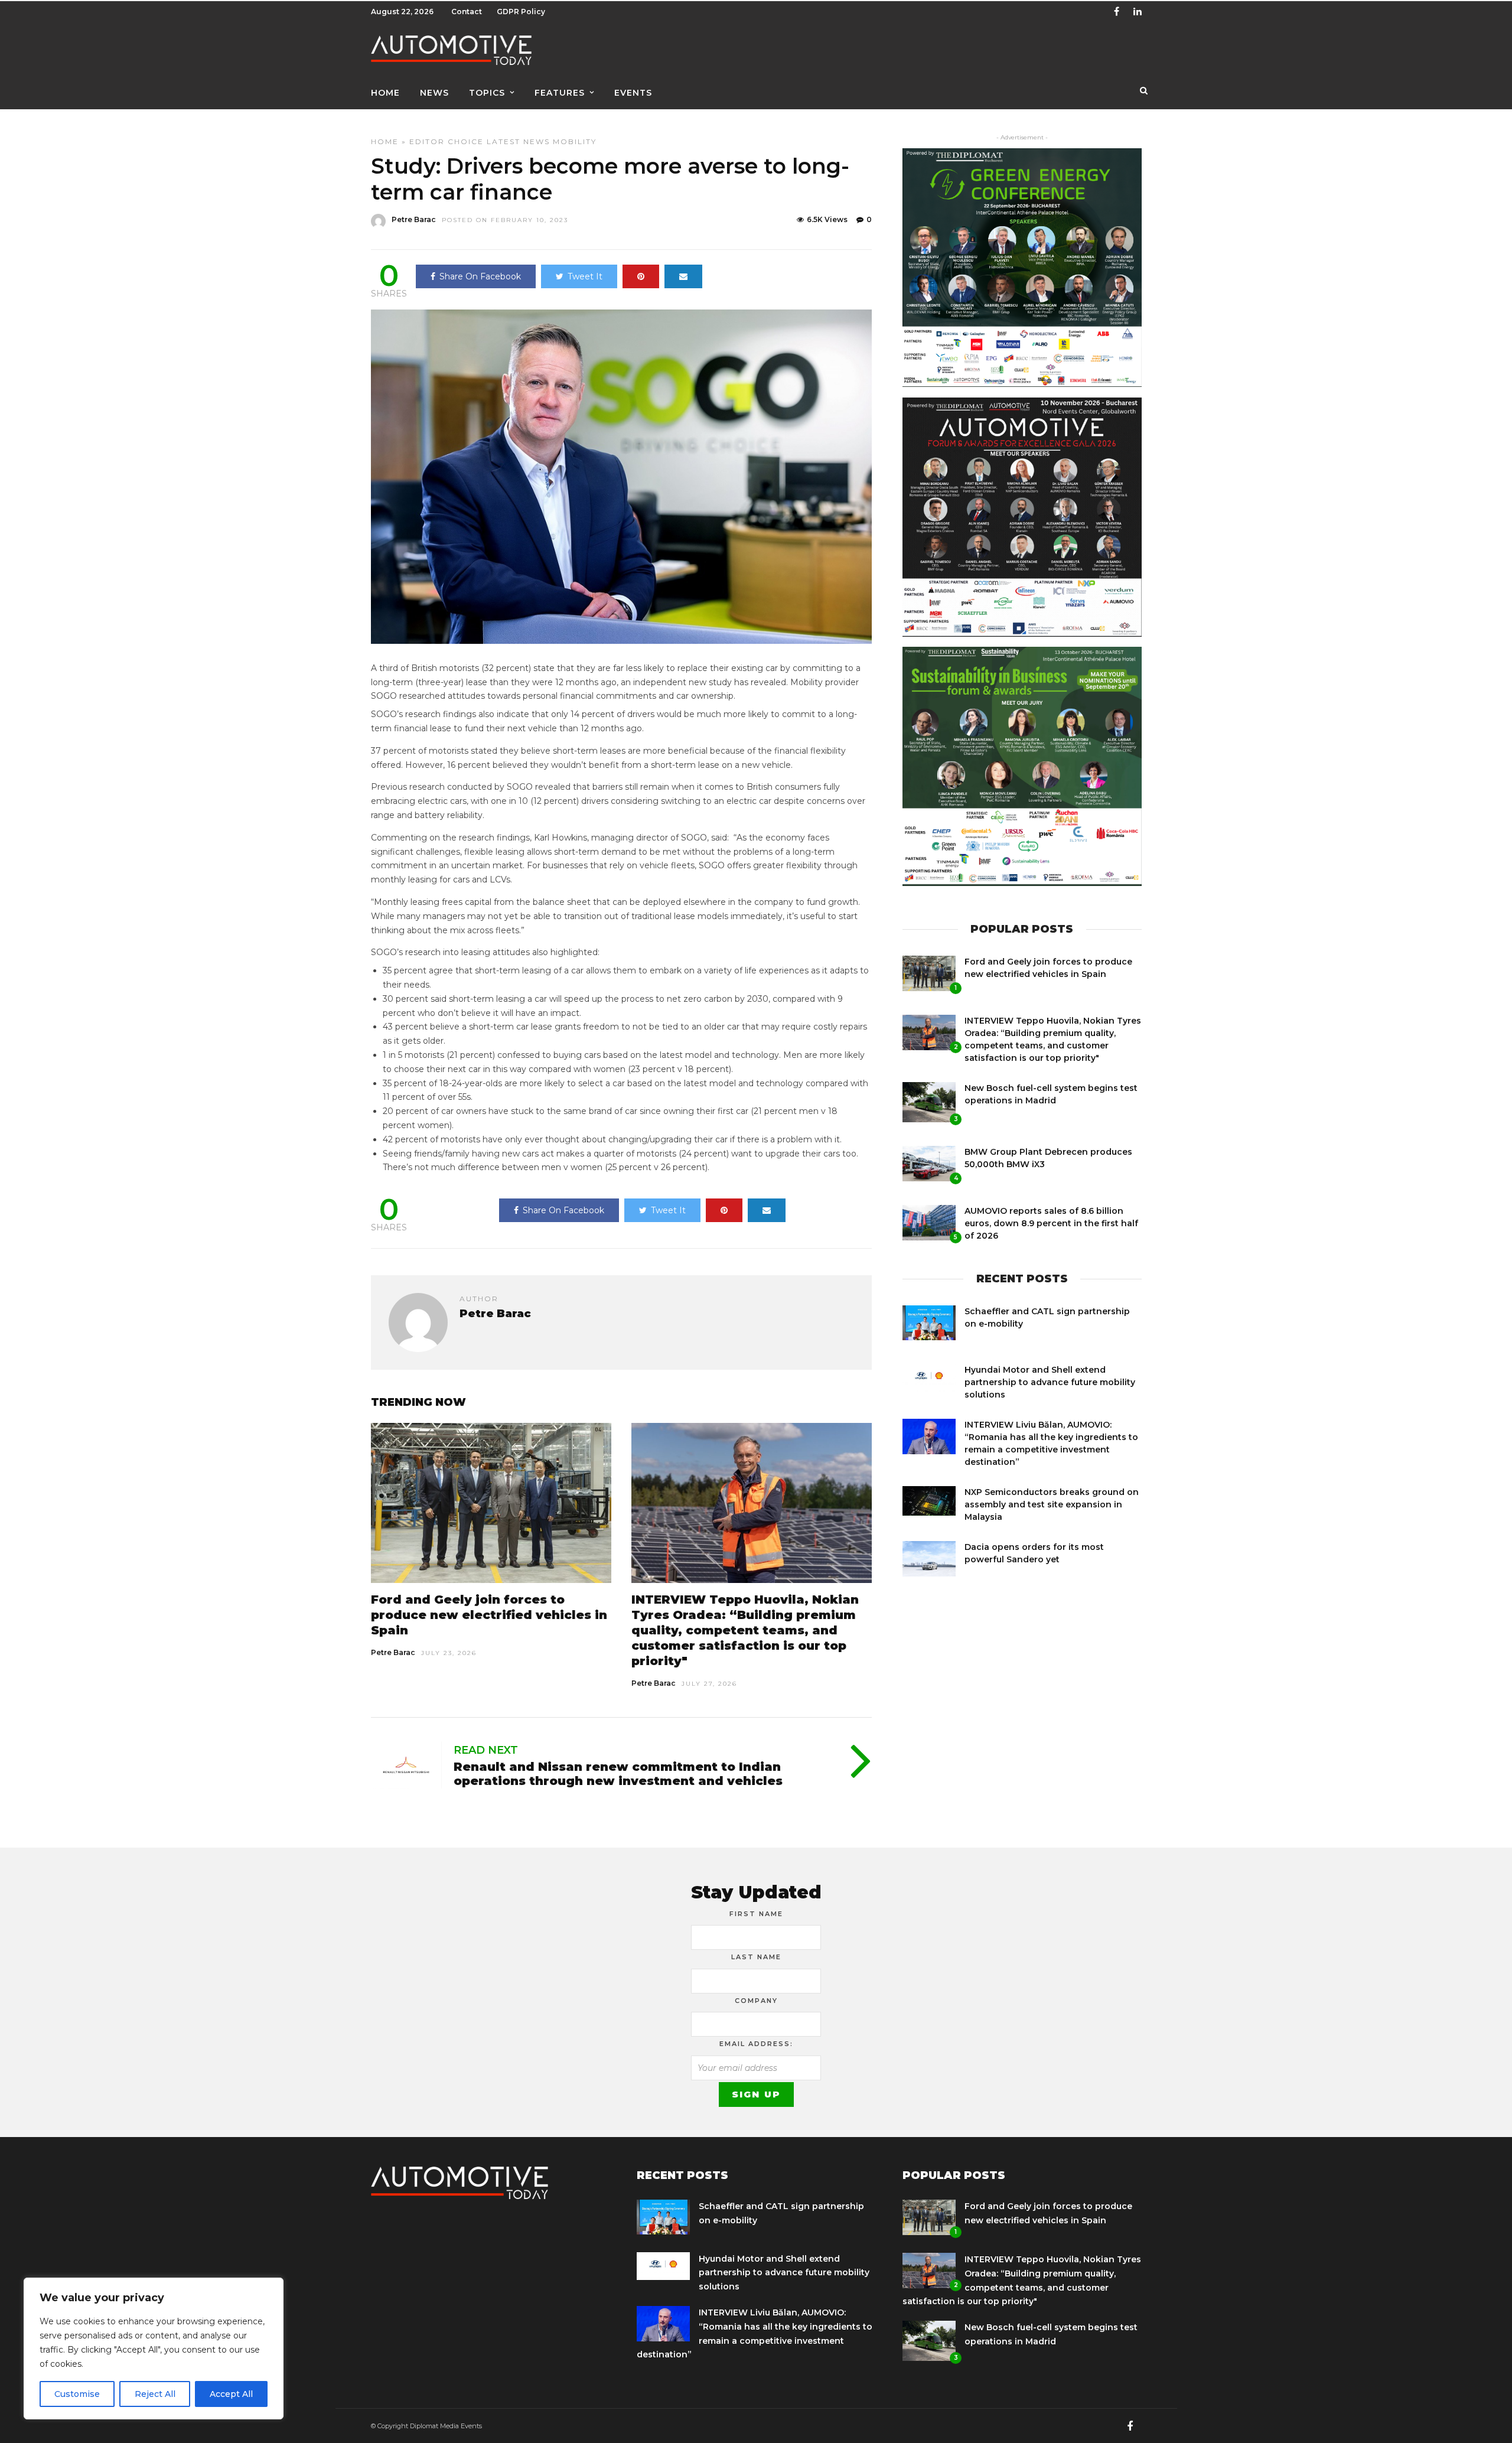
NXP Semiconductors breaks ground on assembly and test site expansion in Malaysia (1052, 1504)
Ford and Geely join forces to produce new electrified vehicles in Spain (489, 1615)
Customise (77, 2394)
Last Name (756, 1957)
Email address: (756, 2044)
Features (560, 93)
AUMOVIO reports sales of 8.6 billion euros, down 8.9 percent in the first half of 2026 (1051, 1223)
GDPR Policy (521, 12)
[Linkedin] (1138, 12)
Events (633, 93)
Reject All (155, 2394)
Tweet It (585, 276)
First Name (756, 1914)
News (434, 93)
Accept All (231, 2394)
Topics (487, 93)
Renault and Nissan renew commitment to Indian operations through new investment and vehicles (618, 1774)
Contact (467, 12)
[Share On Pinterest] (641, 276)
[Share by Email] (683, 276)
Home (385, 93)
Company (756, 2001)
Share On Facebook (480, 276)
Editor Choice (447, 141)
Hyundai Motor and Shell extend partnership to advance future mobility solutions (1050, 1382)
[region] (154, 2348)
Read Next (486, 1750)
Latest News (518, 141)
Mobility (575, 141)
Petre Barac (414, 219)
